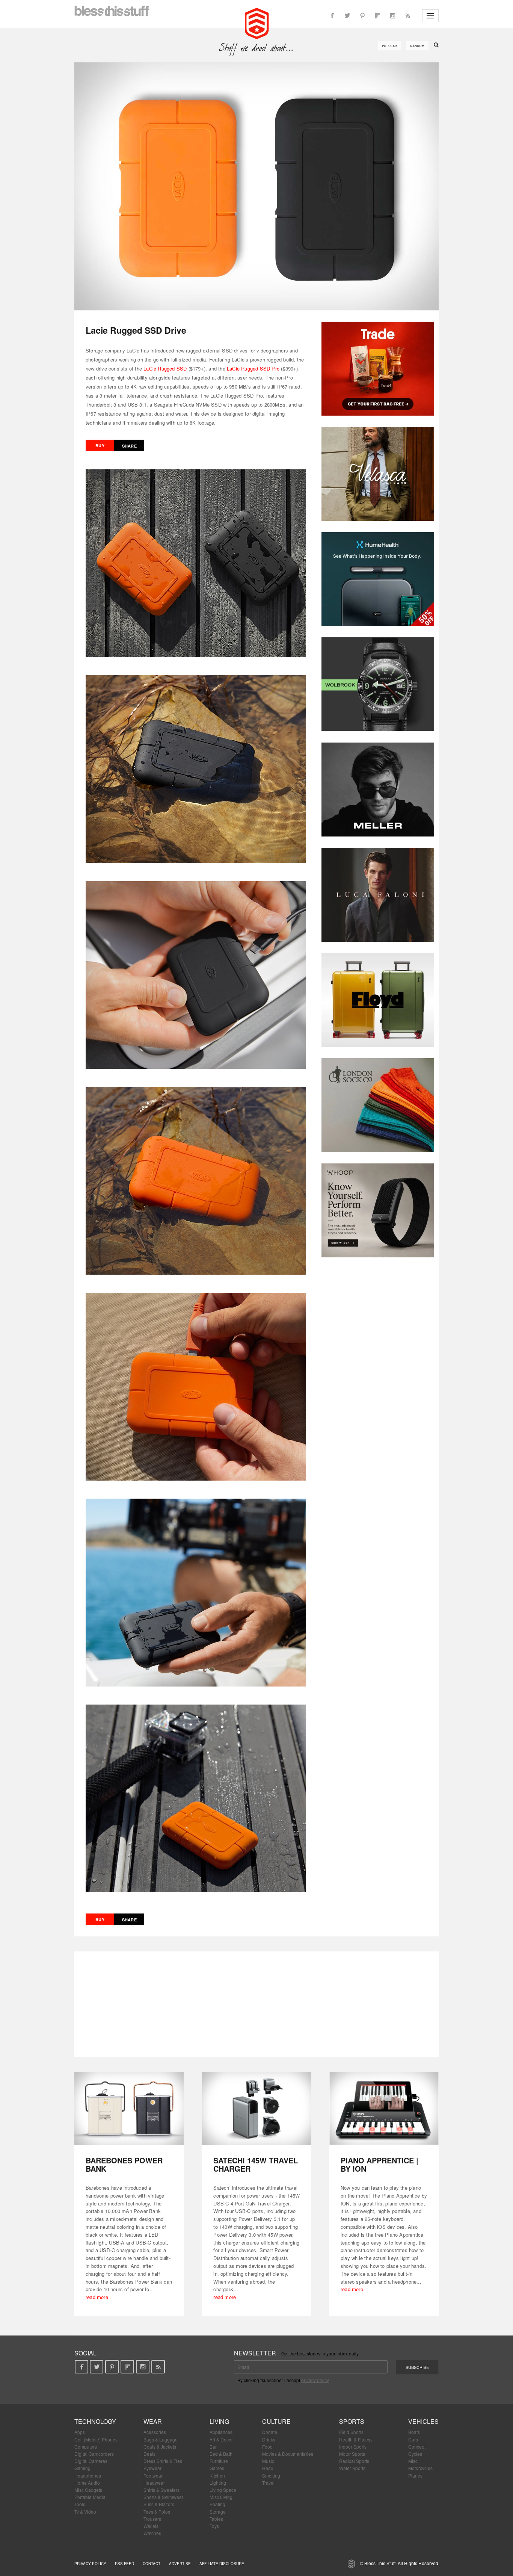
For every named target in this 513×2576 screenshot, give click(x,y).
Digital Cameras (91, 2461)
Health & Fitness (356, 2439)
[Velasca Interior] (378, 474)
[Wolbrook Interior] (378, 684)
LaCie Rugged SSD (165, 368)
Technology (95, 2421)
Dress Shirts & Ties (163, 2461)
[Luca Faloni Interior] (378, 895)
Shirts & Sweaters (161, 2490)
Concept (417, 2447)
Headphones (88, 2475)
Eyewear (152, 2468)
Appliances (221, 2432)
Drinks (269, 2439)
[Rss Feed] (407, 16)
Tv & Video (85, 2512)
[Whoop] (378, 1210)
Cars (413, 2439)
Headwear (154, 2483)
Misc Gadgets (88, 2490)
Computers (86, 2447)
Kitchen (217, 2475)
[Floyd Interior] (378, 1000)
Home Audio (87, 2483)
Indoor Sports (353, 2447)
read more (97, 2297)
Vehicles (423, 2421)
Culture (276, 2421)
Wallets (151, 2526)
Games (217, 2468)
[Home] (257, 23)
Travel (268, 2483)
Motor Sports (352, 2454)
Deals (149, 2454)
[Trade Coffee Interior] (378, 369)
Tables (216, 2519)
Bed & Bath (221, 2454)
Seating (217, 2504)
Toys (214, 2526)
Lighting (218, 2483)
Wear (153, 2421)
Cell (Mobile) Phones (96, 2439)
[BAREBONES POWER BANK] (129, 2108)
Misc (413, 2461)
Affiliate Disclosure (222, 2564)
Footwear (153, 2475)
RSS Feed (124, 2564)
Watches (152, 2533)
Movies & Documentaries (288, 2454)
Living (219, 2421)
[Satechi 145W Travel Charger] (257, 2108)
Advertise (180, 2564)
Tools (80, 2504)
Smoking (271, 2475)
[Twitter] (347, 16)
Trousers (152, 2519)
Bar (213, 2447)
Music (268, 2461)
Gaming (82, 2468)
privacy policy (315, 2380)
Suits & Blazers (159, 2504)
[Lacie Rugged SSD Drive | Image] (256, 186)
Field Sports (351, 2432)
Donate (270, 2432)
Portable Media (90, 2497)
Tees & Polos (157, 2512)
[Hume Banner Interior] (378, 579)
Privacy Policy (90, 2564)
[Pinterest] (362, 16)
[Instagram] (392, 16)
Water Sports (352, 2468)
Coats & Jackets (160, 2447)
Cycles (415, 2454)
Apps (80, 2432)
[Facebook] (332, 16)
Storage (218, 2512)
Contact (152, 2564)
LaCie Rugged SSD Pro (253, 368)
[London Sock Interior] (378, 1105)
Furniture (219, 2461)
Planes (415, 2475)
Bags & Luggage (161, 2439)
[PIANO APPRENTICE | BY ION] (384, 2108)
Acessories (155, 2432)
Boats (414, 2432)
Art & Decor (221, 2439)
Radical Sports (354, 2461)
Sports (352, 2421)
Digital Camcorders (94, 2454)
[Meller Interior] (378, 790)
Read (268, 2468)
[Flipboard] (377, 16)
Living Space (223, 2490)
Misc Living (221, 2497)
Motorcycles (420, 2468)
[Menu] (430, 16)
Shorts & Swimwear (163, 2497)
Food (267, 2447)
